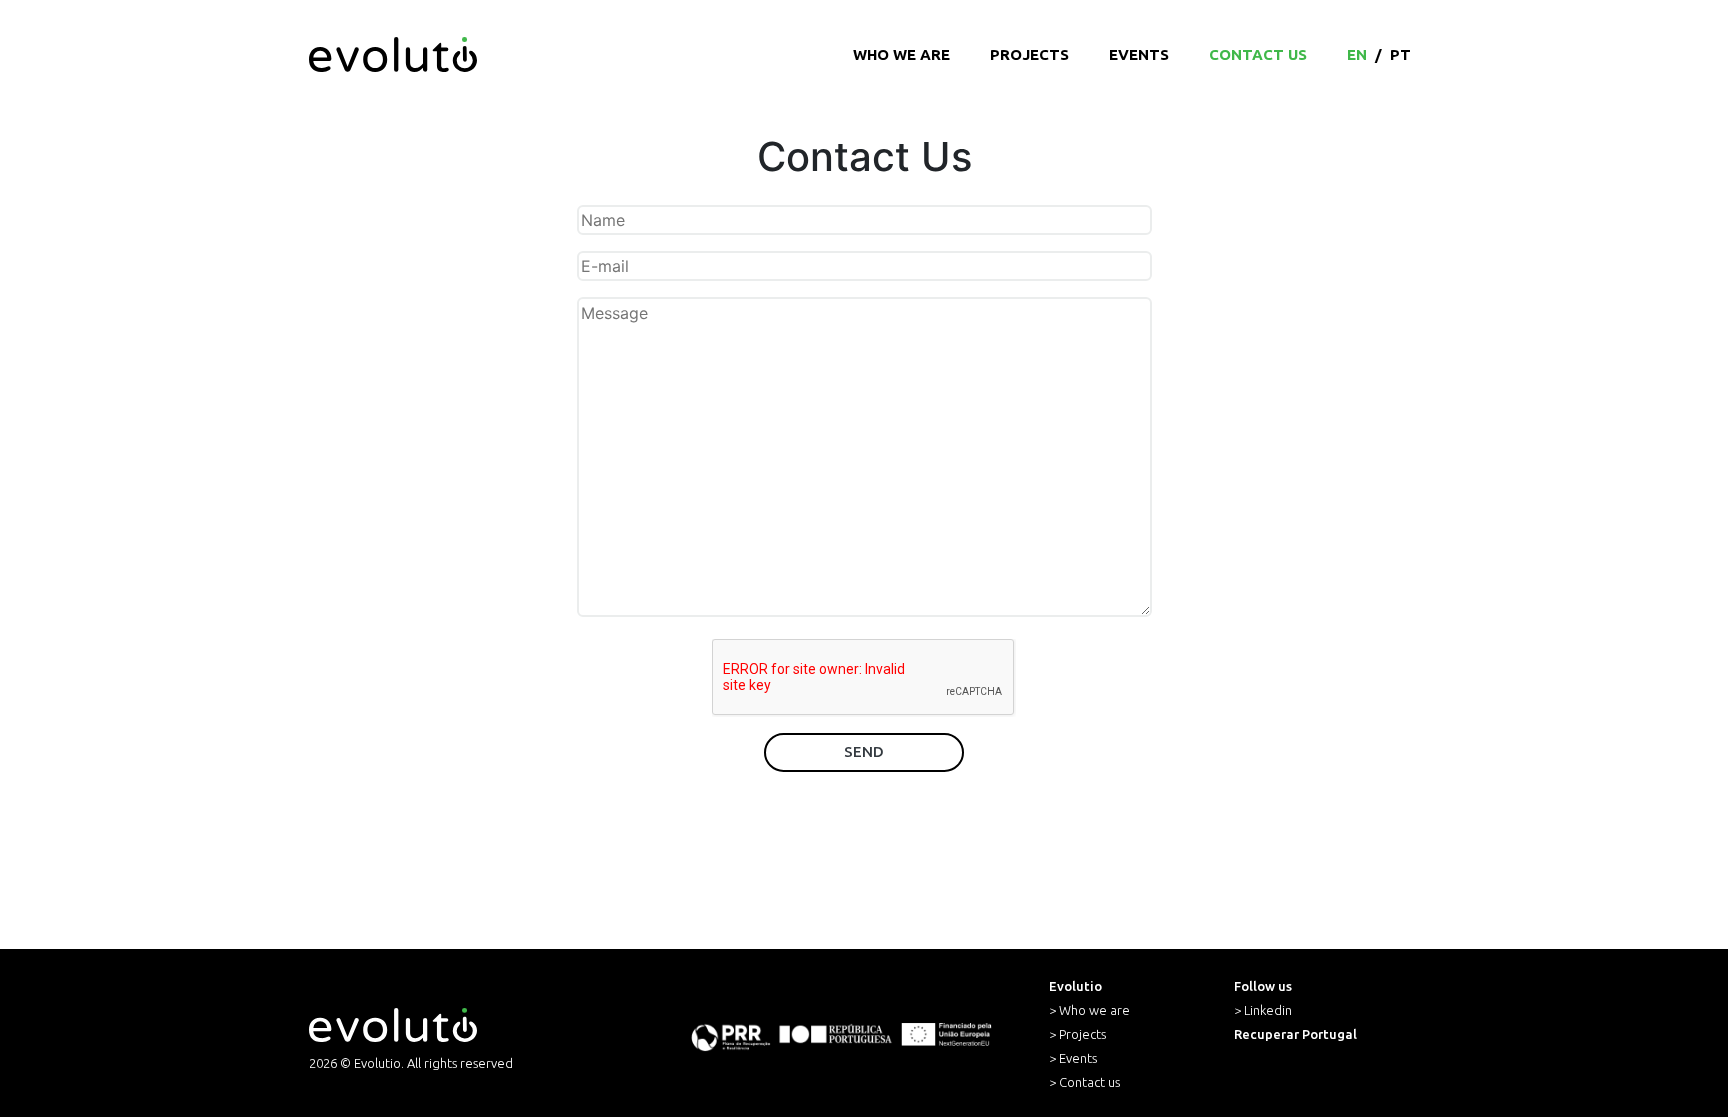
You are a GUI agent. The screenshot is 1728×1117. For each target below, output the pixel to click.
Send (864, 751)
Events (1139, 54)
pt (1400, 54)
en (1357, 54)
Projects (1029, 54)
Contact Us (1258, 54)
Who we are (901, 54)
